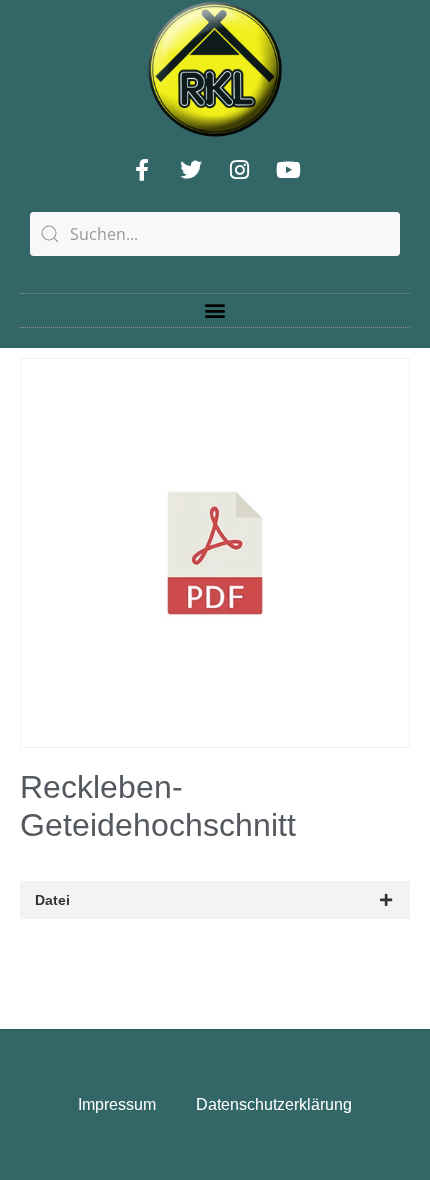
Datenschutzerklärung (274, 1104)
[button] (215, 310)
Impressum (117, 1104)
